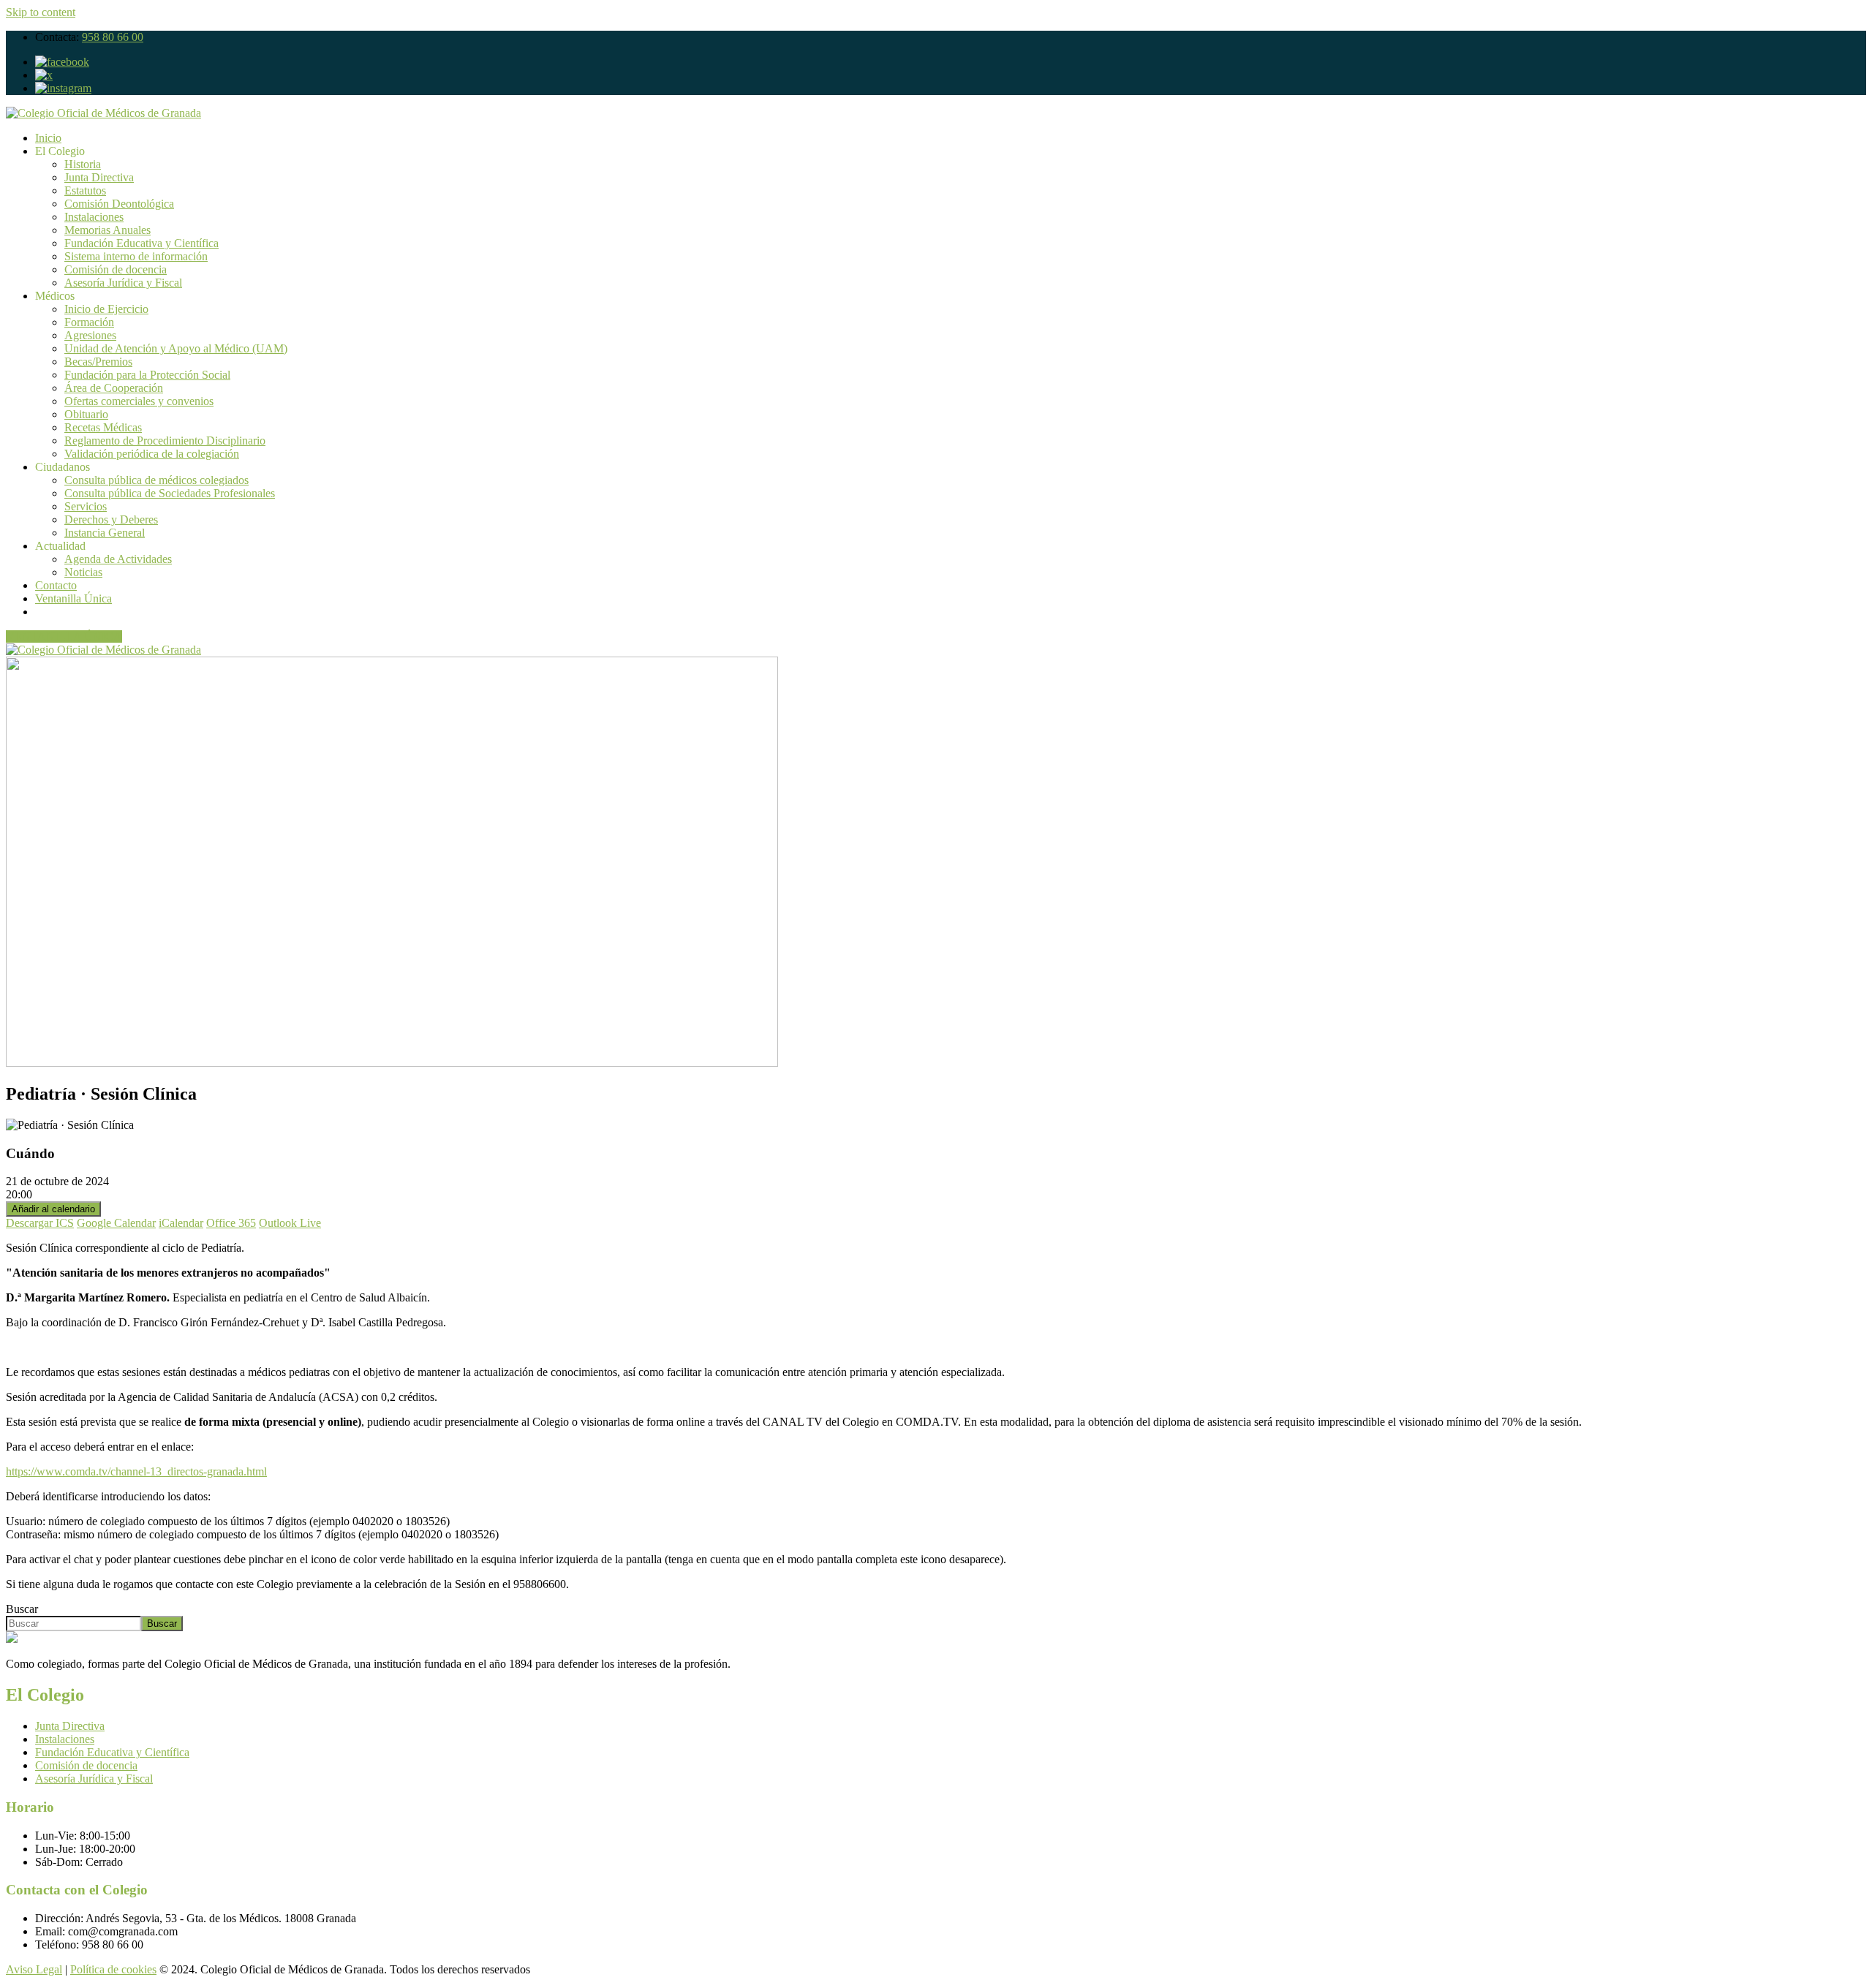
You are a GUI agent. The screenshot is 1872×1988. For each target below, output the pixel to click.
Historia (83, 164)
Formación (89, 322)
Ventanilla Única (73, 598)
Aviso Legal (34, 1969)
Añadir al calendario (53, 1209)
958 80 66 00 (113, 37)
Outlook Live (290, 1223)
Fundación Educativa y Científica (141, 243)
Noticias (83, 572)
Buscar (22, 1609)
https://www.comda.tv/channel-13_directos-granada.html (136, 1471)
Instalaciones (94, 217)
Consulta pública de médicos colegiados (156, 480)
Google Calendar (116, 1223)
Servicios (86, 506)
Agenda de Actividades (118, 559)
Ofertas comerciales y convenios (139, 401)
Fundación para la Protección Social (147, 375)
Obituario (86, 414)
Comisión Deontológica (119, 204)
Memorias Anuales (107, 230)
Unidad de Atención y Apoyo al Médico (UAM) (176, 348)
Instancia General (105, 533)
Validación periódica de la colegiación (152, 454)
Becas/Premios (98, 362)
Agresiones (90, 335)
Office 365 (231, 1223)
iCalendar (181, 1223)
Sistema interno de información (136, 256)
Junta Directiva (99, 177)
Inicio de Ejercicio (106, 309)
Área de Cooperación (114, 388)
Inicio (48, 138)
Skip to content (41, 12)
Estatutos (85, 190)
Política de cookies (113, 1969)
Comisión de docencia (116, 269)
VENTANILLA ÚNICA (64, 636)
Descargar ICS (40, 1223)
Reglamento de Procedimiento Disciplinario (165, 441)
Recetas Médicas (103, 427)
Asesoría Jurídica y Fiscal (123, 283)
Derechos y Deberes (111, 519)
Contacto (56, 585)
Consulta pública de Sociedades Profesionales (170, 493)
